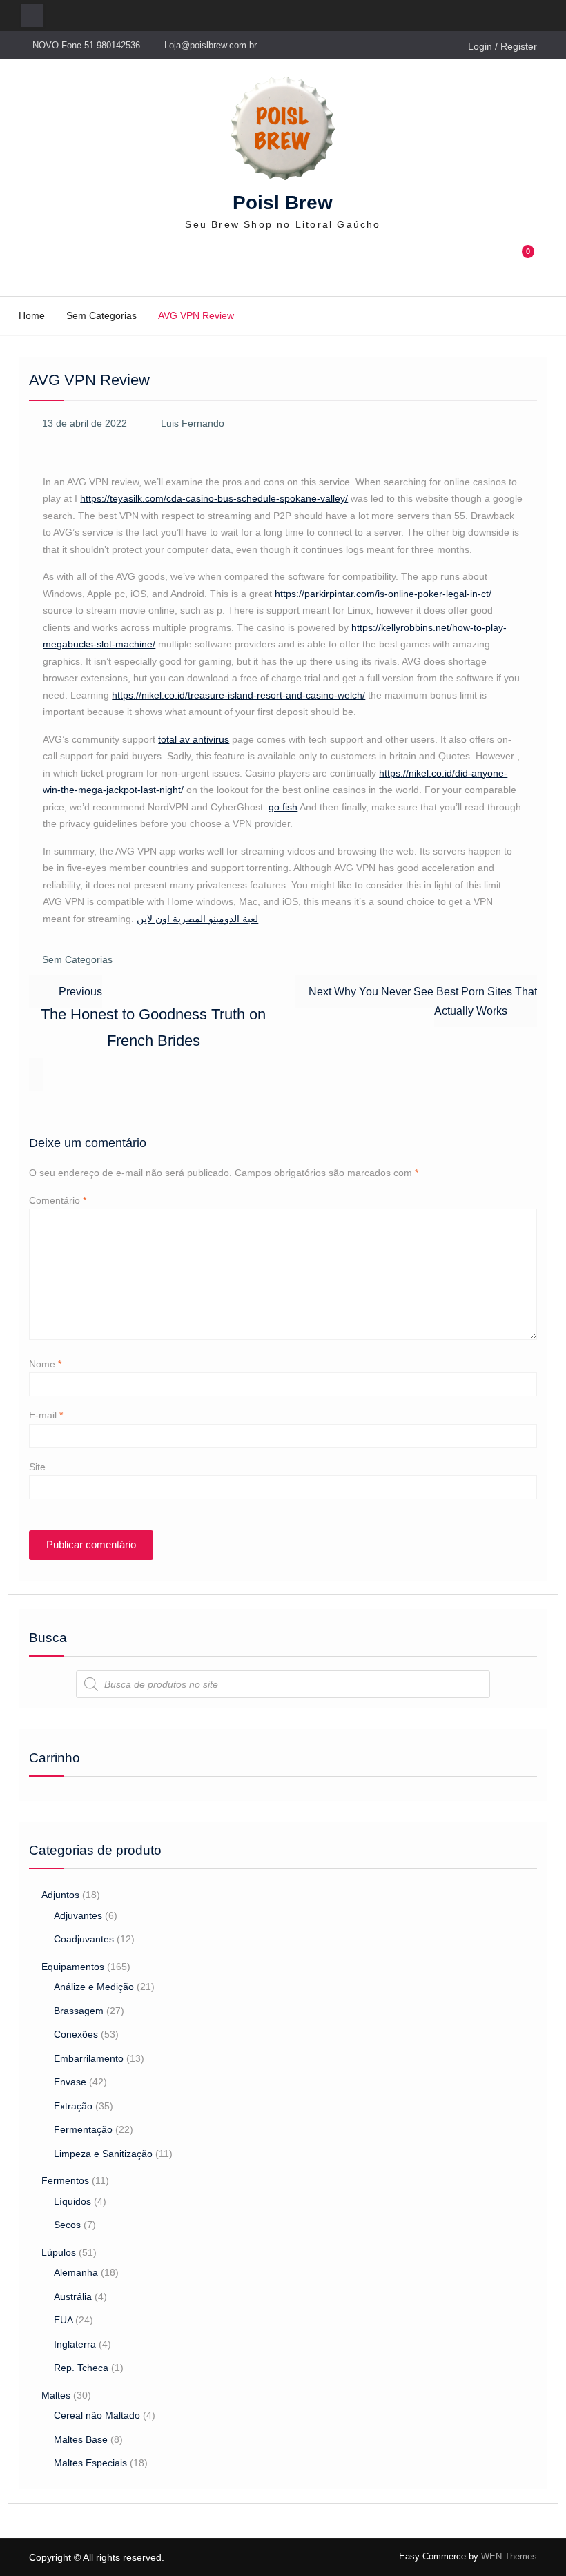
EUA (63, 2320)
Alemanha (76, 2272)
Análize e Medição (94, 1987)
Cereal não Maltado (97, 2415)
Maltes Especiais (90, 2463)
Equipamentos (73, 1967)
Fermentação (83, 2129)
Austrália (73, 2296)
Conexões (76, 2034)
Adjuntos (60, 1895)
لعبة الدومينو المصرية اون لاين (197, 919)
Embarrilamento (89, 2058)
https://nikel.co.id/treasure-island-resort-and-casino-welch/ (238, 695)
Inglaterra (75, 2344)
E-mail (46, 1415)
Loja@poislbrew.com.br (211, 45)
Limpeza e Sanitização (103, 2154)
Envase (70, 2082)
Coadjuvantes (84, 1939)
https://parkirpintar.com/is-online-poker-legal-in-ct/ (383, 594)
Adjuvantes (78, 1915)
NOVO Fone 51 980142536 (86, 45)
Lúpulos (59, 2252)
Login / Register (502, 46)
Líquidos (72, 2201)
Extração (73, 2106)
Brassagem (79, 2011)
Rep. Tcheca (81, 2368)
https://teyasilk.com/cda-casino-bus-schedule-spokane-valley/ (214, 498)
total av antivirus (194, 739)
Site (37, 1467)
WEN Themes (509, 2556)
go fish (283, 807)
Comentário (58, 1200)
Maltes (56, 2395)
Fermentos (65, 2180)
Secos (67, 2225)
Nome (45, 1364)
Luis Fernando (193, 423)
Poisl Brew (283, 203)
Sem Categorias (77, 959)
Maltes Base (81, 2439)
